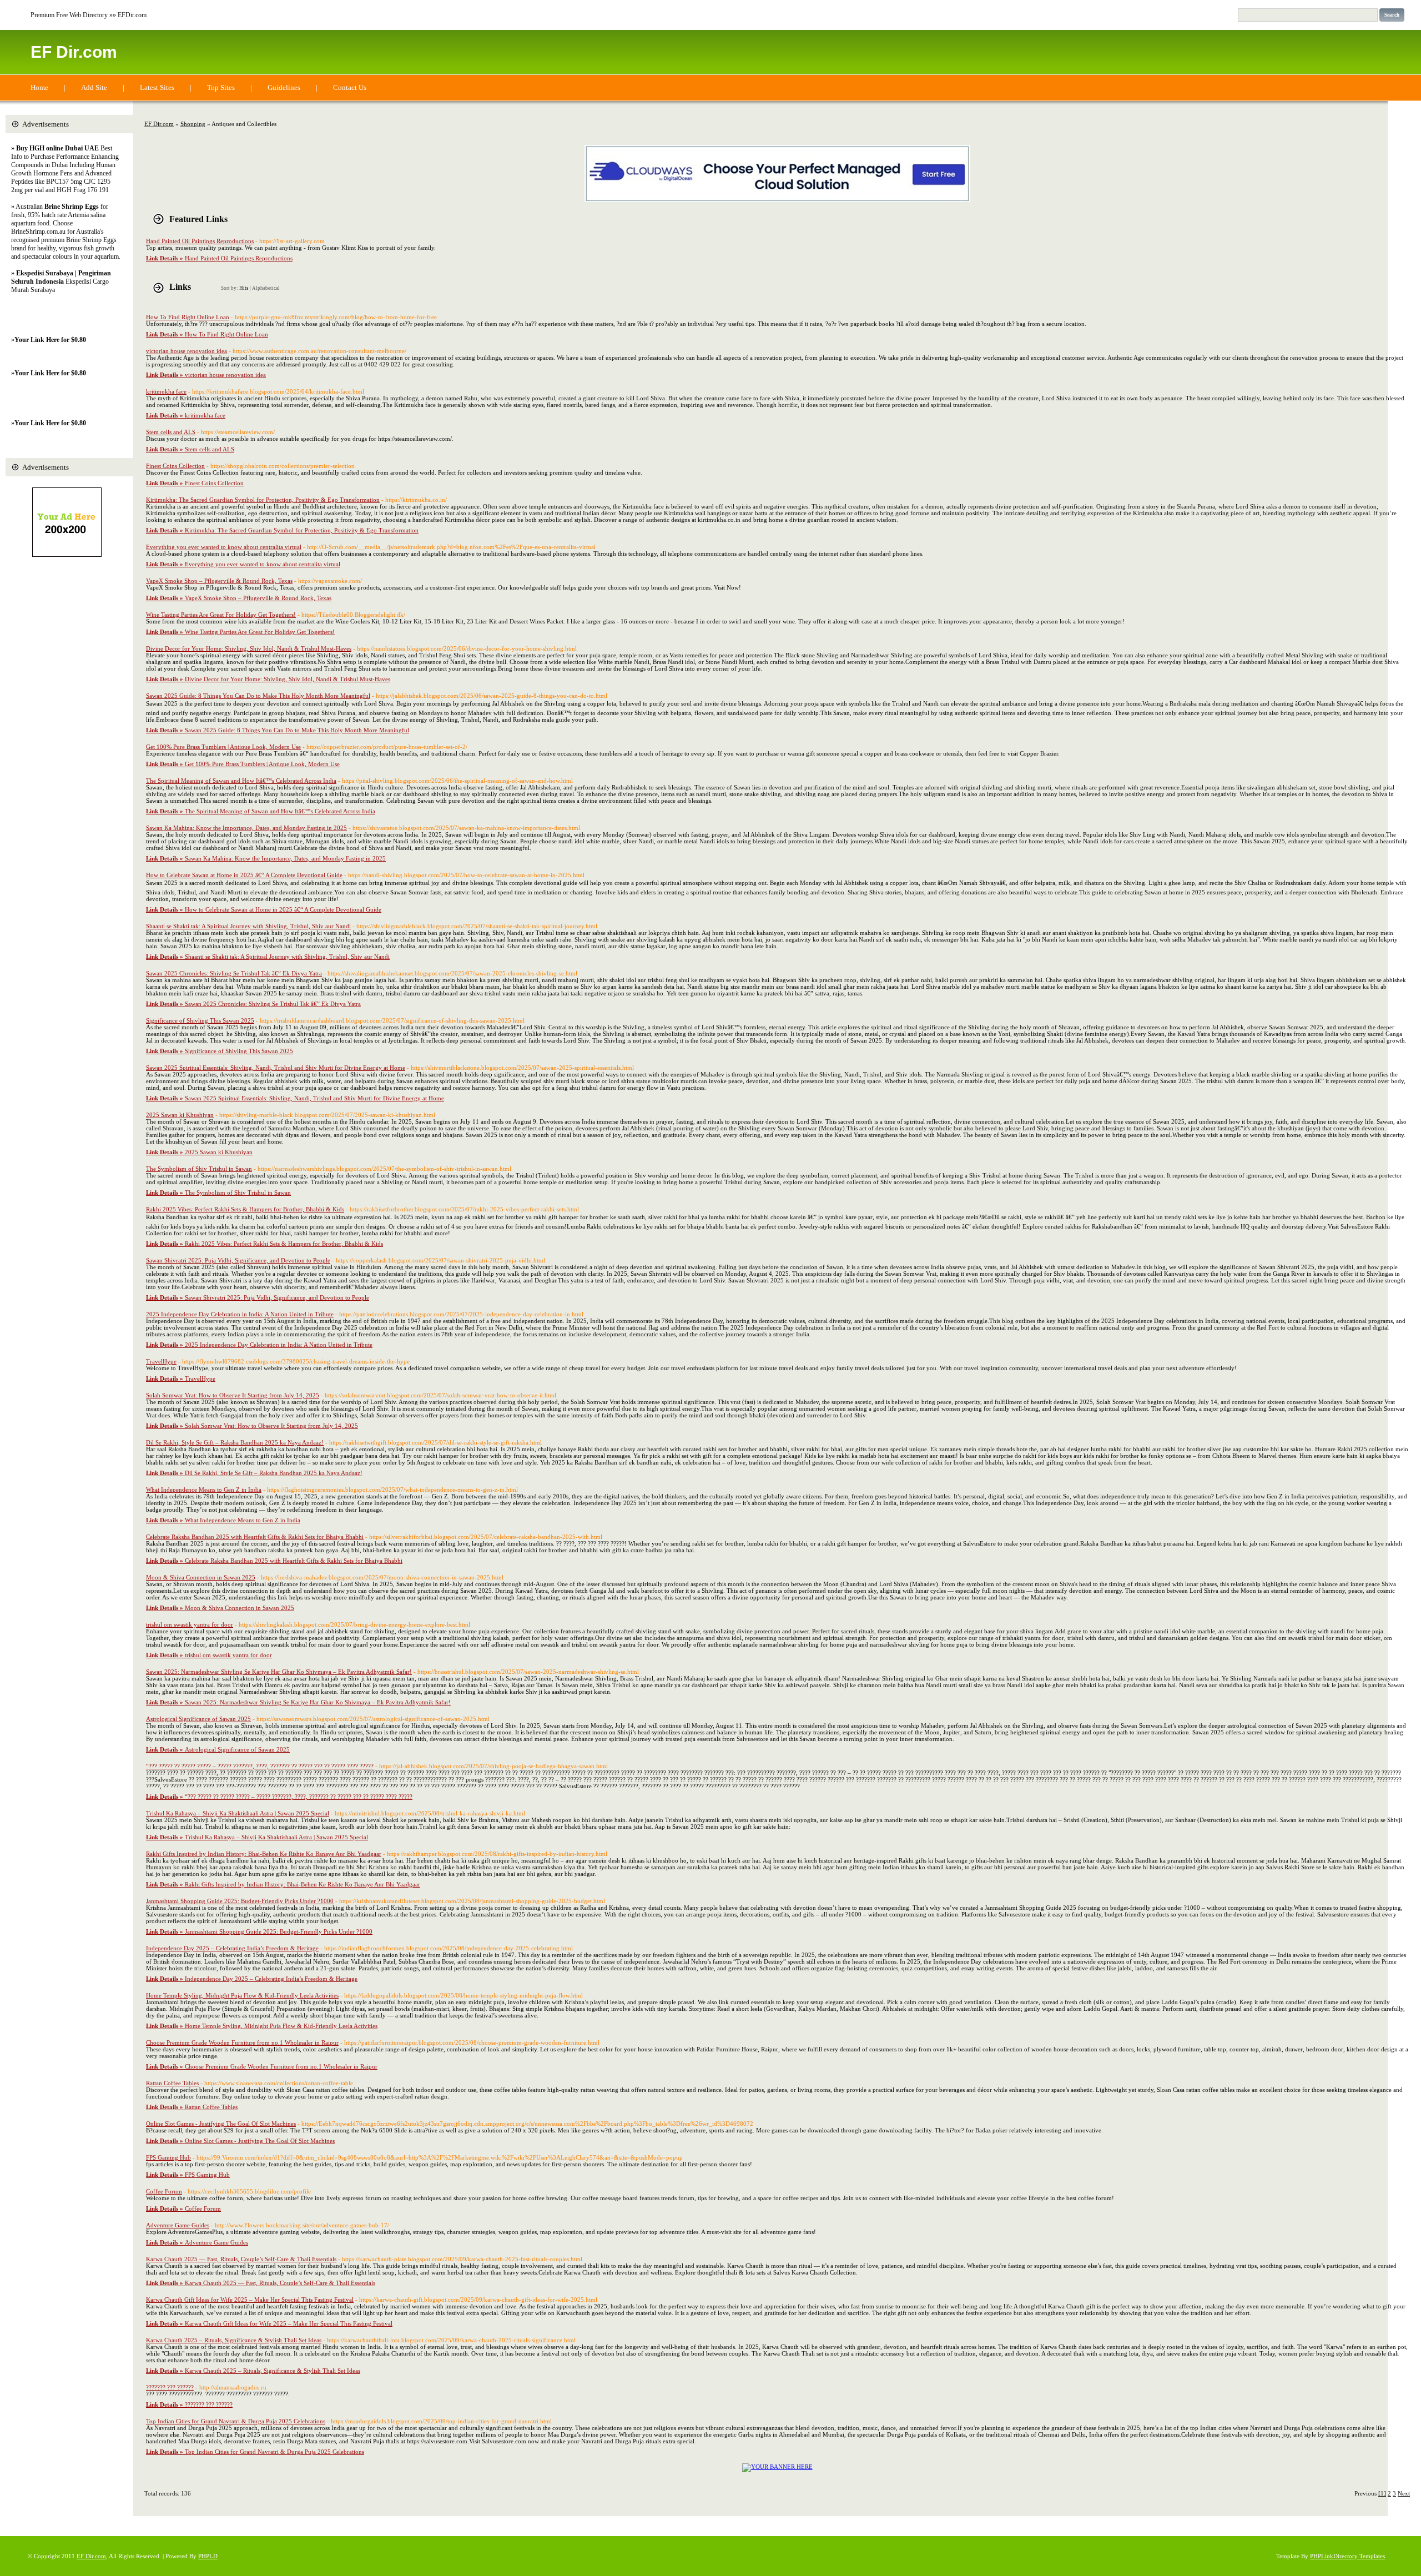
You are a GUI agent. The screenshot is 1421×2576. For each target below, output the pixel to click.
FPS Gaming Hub (168, 2157)
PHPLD (208, 2556)
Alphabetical (266, 288)
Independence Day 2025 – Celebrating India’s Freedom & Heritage (232, 1948)
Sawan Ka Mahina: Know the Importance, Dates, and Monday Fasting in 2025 (246, 828)
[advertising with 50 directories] (777, 2467)
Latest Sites (157, 87)
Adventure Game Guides (178, 2225)
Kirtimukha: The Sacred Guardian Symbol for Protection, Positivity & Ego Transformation (263, 500)
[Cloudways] (777, 200)
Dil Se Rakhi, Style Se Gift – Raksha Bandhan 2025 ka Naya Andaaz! (235, 1442)
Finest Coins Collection (175, 466)
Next (1404, 2493)
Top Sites (221, 87)
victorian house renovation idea (187, 351)
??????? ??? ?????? (170, 2387)
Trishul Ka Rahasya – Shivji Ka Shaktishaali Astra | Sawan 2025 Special (238, 1813)
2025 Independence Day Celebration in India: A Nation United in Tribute (240, 1314)
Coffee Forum (164, 2191)
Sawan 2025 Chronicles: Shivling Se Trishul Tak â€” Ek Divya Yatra (234, 973)
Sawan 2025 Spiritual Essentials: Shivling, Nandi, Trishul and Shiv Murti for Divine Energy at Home (276, 1068)
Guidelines (284, 87)
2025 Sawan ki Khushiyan (180, 1115)
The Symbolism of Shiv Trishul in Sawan (199, 1169)
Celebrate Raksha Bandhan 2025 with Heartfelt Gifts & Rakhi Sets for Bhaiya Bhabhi (255, 1537)
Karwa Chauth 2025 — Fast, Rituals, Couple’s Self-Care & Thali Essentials (241, 2259)
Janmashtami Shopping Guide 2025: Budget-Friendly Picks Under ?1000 (240, 1901)
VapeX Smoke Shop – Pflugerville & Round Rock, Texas (219, 581)
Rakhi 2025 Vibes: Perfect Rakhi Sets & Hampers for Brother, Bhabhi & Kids (245, 1209)
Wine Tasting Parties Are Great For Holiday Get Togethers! (221, 615)
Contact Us (350, 87)
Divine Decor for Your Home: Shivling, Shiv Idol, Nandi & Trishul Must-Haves (249, 648)
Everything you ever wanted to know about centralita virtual (224, 547)
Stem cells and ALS (171, 432)
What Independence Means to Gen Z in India (204, 1490)
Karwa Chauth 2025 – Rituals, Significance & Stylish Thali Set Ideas (234, 2340)
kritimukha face (166, 391)
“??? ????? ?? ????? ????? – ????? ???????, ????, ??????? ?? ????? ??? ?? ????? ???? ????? (260, 1766)
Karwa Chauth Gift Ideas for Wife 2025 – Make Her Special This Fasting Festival (250, 2300)
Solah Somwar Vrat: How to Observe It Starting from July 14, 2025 (233, 1395)
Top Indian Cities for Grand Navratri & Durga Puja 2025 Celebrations (236, 2421)
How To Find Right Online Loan (188, 317)
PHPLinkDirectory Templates (1347, 2556)
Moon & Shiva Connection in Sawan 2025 (201, 1577)
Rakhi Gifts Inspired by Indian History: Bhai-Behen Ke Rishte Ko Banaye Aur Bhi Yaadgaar (264, 1854)
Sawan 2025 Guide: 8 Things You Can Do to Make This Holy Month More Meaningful (258, 696)
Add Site (94, 87)
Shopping (193, 124)
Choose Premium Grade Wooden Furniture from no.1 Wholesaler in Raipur (242, 2042)
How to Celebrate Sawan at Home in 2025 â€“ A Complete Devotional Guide (244, 875)
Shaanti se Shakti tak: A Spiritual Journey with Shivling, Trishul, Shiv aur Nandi (248, 926)
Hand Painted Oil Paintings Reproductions (200, 241)
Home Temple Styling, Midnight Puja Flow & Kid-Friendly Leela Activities (242, 1995)
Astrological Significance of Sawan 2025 (198, 1719)
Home (39, 87)
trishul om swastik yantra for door (190, 1624)
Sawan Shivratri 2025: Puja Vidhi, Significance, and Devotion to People (238, 1260)
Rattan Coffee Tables (172, 2083)
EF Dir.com (74, 52)
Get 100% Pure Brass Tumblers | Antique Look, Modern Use (223, 747)
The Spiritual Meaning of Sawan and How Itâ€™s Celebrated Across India (241, 781)
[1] (1382, 2493)
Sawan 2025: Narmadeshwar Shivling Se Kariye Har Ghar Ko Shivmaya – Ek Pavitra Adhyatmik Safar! (279, 1672)
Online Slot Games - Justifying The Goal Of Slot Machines (221, 2124)
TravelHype (161, 1361)
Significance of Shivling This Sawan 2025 (200, 1020)
